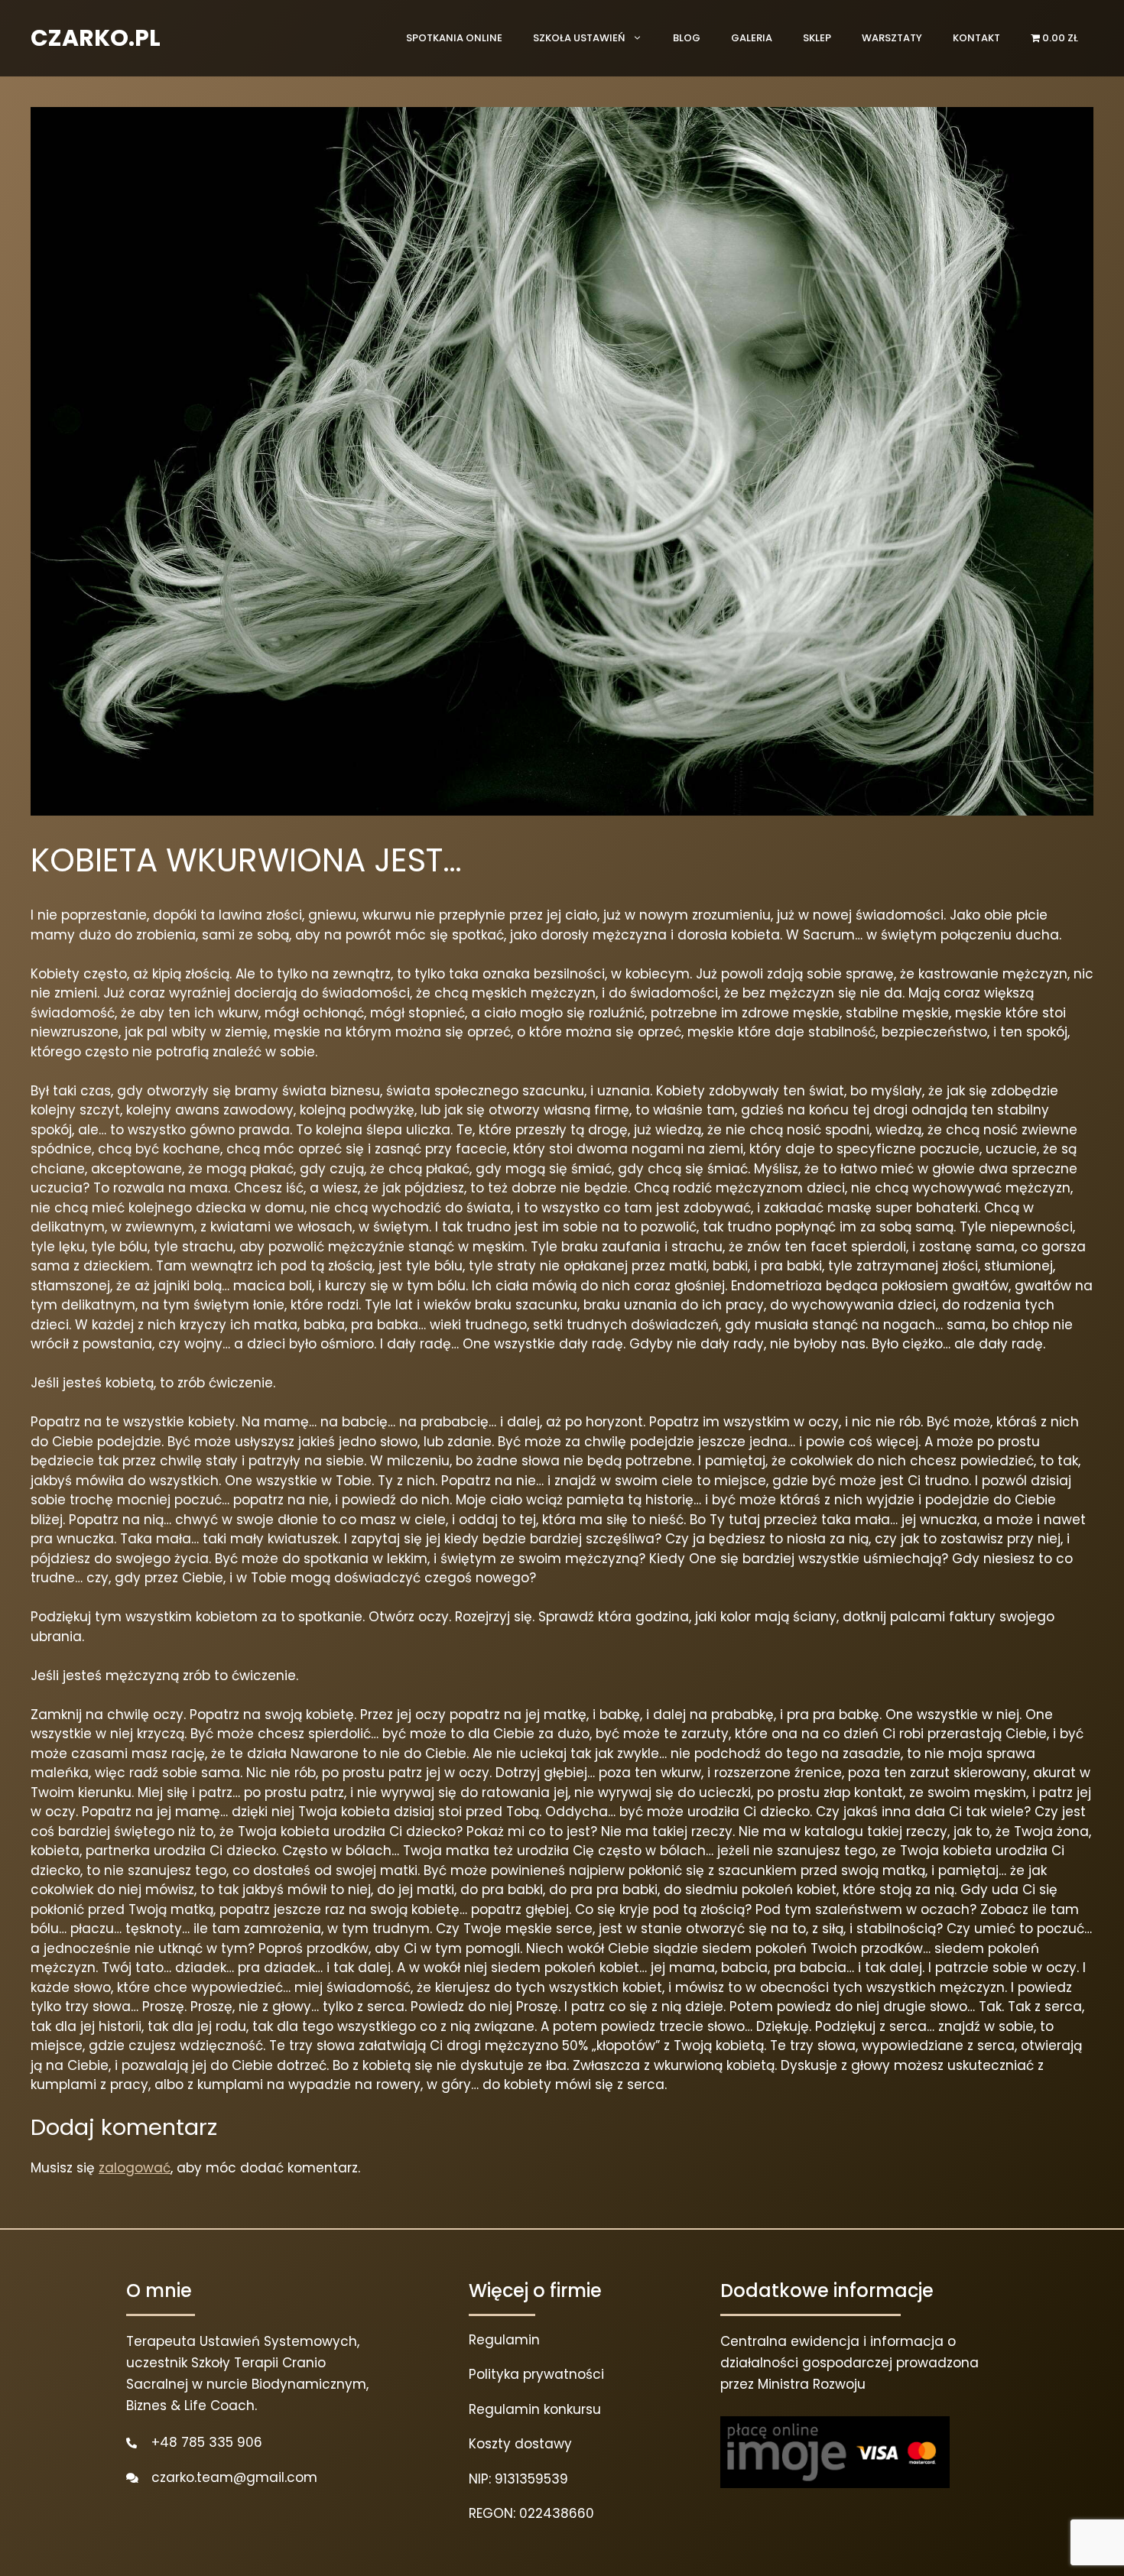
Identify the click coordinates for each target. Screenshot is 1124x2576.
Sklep (817, 38)
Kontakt (976, 38)
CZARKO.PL (96, 38)
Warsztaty (892, 38)
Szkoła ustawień (579, 38)
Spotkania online (454, 38)
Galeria (752, 38)
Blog (687, 38)
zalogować (135, 2168)
